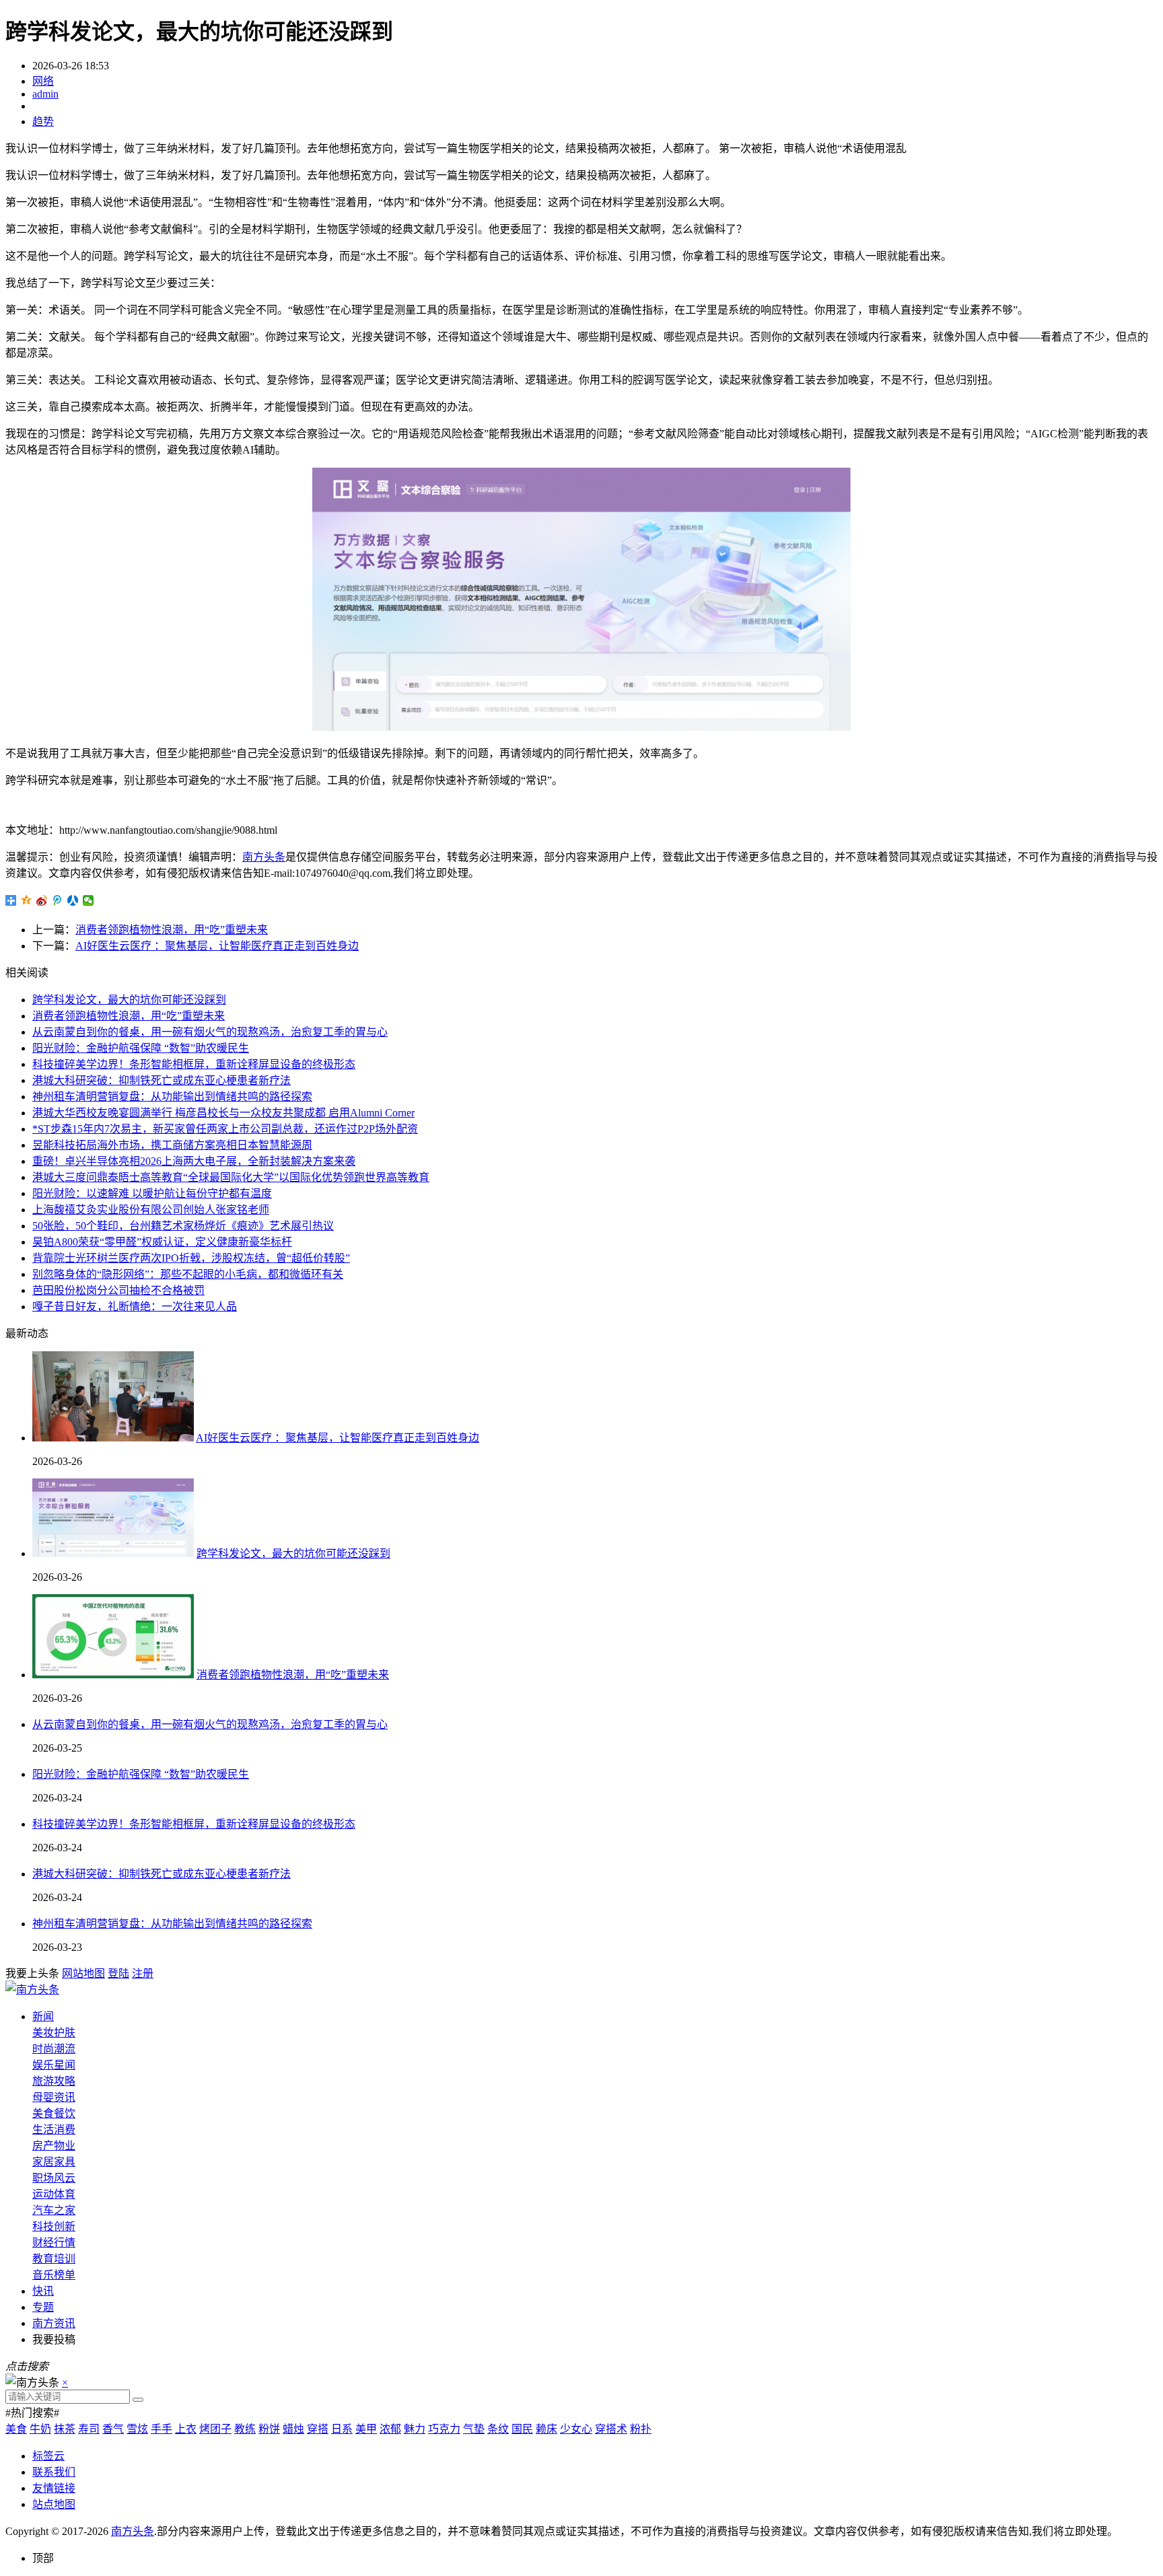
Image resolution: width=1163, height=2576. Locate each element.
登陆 (118, 1973)
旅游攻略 (54, 2081)
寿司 (89, 2429)
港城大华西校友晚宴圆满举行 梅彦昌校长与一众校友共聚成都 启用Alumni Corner (223, 1113)
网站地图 (83, 1973)
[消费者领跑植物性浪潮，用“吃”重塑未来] (113, 1675)
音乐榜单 (54, 2275)
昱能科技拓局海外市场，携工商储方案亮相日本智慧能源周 (172, 1145)
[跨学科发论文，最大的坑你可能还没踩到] (113, 1553)
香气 (113, 2429)
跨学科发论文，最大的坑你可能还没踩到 (129, 1000)
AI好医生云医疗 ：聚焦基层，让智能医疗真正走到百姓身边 (217, 946)
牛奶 (40, 2429)
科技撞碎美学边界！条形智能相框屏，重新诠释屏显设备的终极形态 (194, 1064)
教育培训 (54, 2259)
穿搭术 (611, 2429)
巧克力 (444, 2429)
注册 (143, 1973)
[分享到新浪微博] (42, 900)
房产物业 (54, 2146)
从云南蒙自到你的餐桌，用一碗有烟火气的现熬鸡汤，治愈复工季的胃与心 (210, 1032)
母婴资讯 (54, 2097)
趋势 (43, 121)
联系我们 (54, 2472)
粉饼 (269, 2429)
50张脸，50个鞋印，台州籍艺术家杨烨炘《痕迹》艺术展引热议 (183, 1226)
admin (45, 94)
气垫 (474, 2429)
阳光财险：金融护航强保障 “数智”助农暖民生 (141, 1048)
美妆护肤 (54, 2033)
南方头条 (264, 857)
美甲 (366, 2429)
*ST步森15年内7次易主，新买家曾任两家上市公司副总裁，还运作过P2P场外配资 (225, 1129)
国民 (522, 2429)
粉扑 (641, 2429)
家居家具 (54, 2162)
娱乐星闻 (54, 2065)
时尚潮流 (54, 2049)
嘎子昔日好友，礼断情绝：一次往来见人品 (135, 1307)
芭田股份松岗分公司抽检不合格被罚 (118, 1290)
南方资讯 (54, 2323)
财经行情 (54, 2243)
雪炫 (137, 2429)
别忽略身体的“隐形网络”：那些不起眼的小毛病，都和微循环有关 (188, 1274)
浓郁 (390, 2429)
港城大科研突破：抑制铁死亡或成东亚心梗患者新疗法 (162, 1080)
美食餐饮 (54, 2113)
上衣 (186, 2429)
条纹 (498, 2429)
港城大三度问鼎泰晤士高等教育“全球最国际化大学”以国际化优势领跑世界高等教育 (231, 1177)
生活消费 (54, 2130)
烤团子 (215, 2429)
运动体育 (54, 2194)
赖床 (547, 2429)
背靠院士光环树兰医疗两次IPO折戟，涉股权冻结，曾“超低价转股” (191, 1258)
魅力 (415, 2429)
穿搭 (318, 2429)
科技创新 (54, 2226)
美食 (16, 2429)
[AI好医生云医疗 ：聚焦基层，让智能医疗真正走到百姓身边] (113, 1438)
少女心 (576, 2429)
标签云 (48, 2456)
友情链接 (54, 2488)
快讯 (43, 2291)
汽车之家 (54, 2210)
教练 (245, 2429)
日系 (342, 2429)
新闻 (43, 2016)
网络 (43, 81)
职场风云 (54, 2178)
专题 (43, 2307)
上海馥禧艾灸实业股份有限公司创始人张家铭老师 (151, 1210)
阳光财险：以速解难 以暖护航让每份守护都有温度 (152, 1193)
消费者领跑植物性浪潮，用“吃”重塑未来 (172, 930)
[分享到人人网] (73, 900)
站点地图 (54, 2504)
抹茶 (65, 2429)
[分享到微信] (89, 900)
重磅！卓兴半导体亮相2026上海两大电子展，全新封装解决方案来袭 (194, 1161)
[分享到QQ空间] (27, 900)
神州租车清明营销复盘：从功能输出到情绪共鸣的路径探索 (172, 1097)
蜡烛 (293, 2429)
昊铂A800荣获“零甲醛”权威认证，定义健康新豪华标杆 (162, 1242)
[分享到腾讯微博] (58, 900)
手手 (162, 2429)
